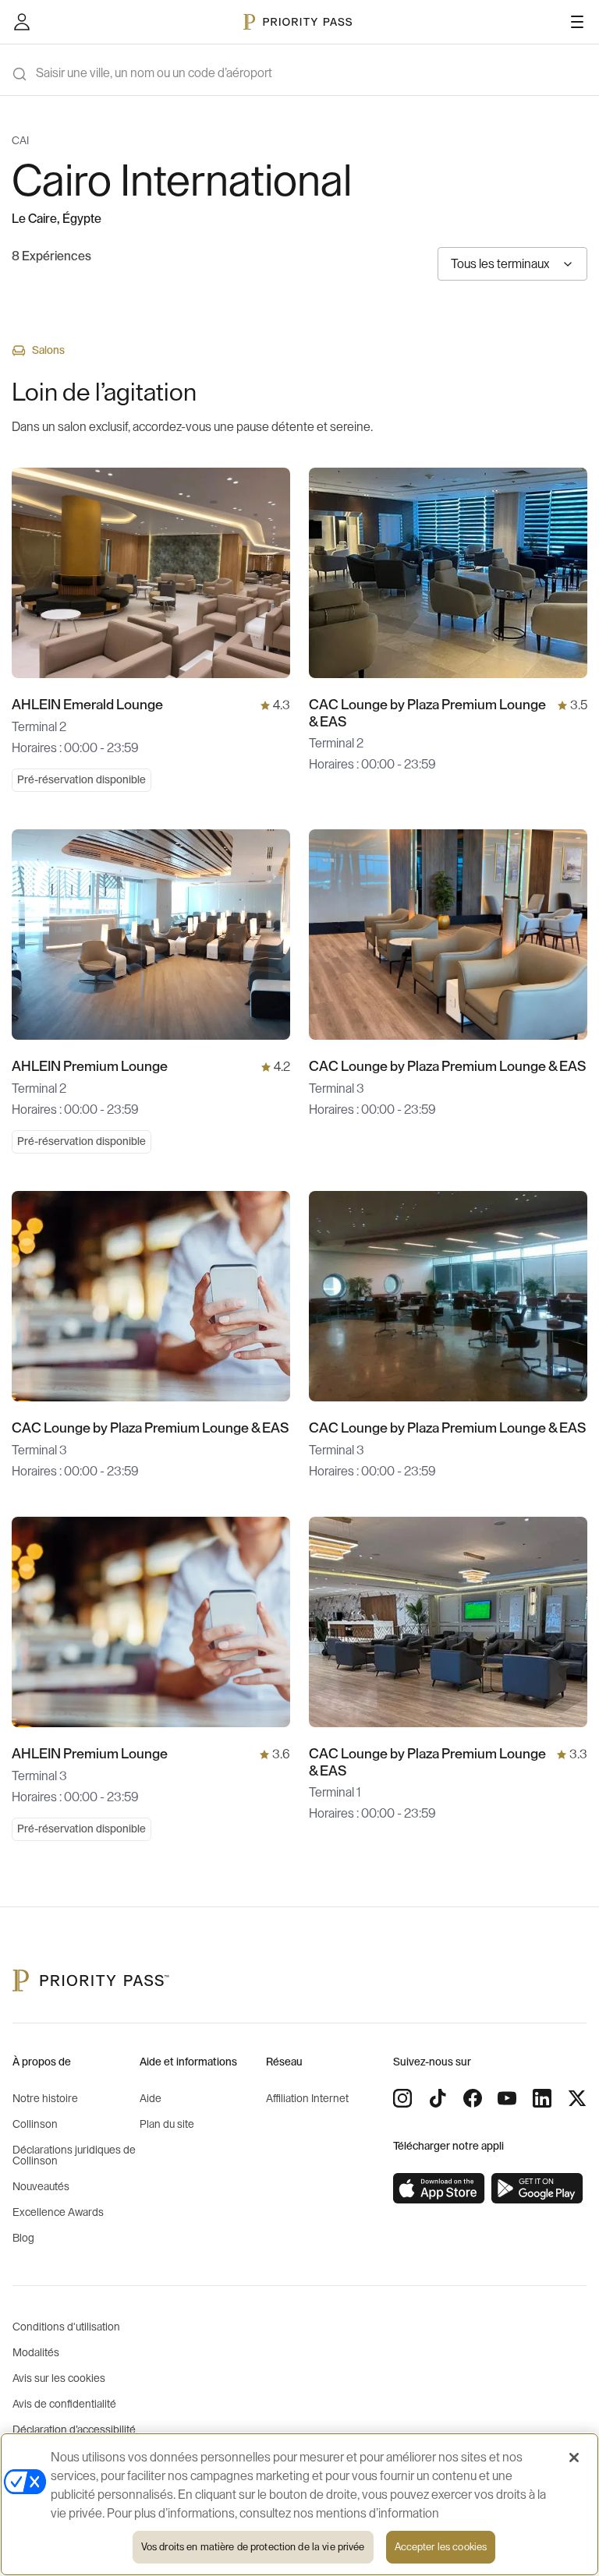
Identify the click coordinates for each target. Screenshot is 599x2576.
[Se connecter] (22, 22)
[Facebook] (473, 2098)
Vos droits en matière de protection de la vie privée (253, 2547)
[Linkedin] (542, 2098)
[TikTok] (438, 2098)
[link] (439, 2189)
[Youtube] (507, 2098)
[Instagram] (402, 2098)
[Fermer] (574, 2458)
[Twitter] (577, 2098)
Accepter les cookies (441, 2547)
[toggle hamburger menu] (577, 22)
